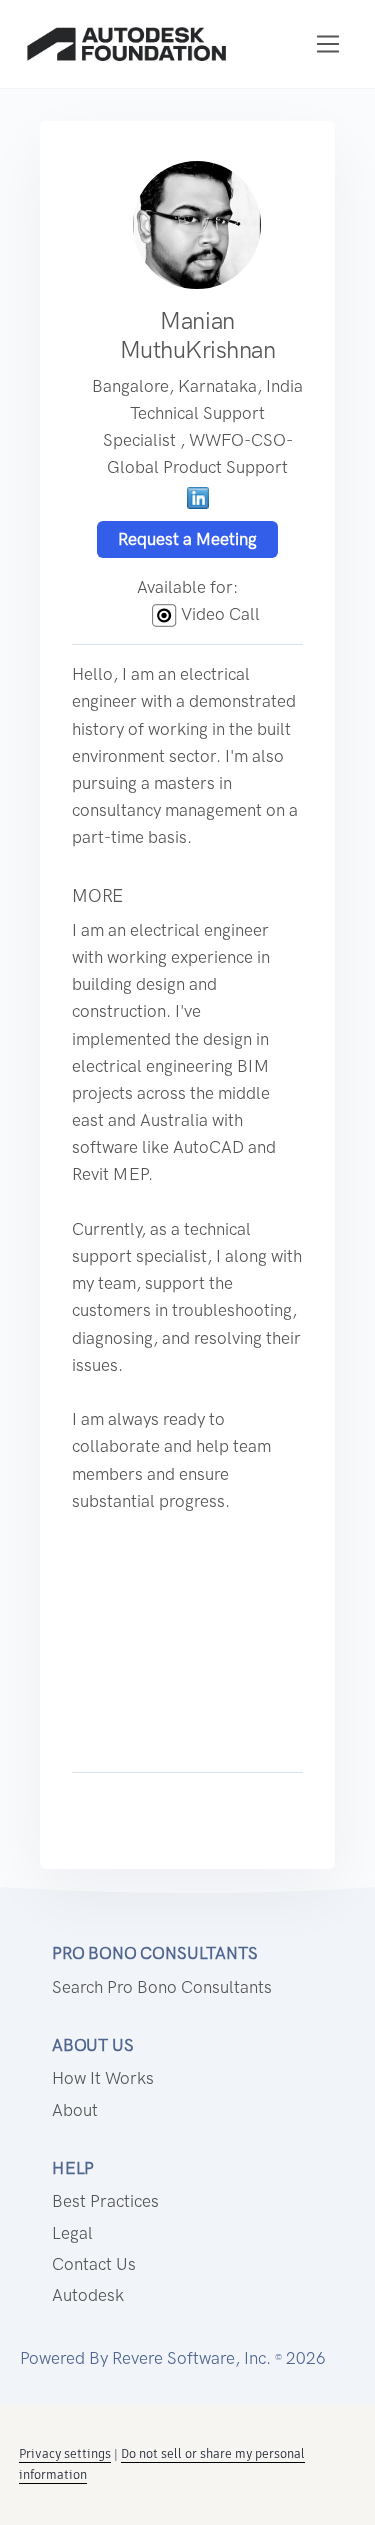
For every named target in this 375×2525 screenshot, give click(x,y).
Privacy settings (65, 2453)
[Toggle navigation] (328, 44)
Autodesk (88, 2295)
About (75, 2110)
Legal (72, 2233)
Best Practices (105, 2201)
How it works (103, 2078)
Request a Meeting (187, 539)
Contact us (94, 2264)
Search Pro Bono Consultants (162, 1987)
